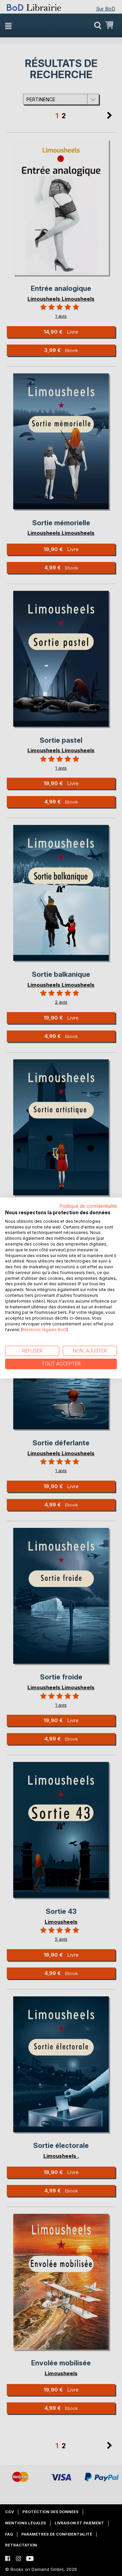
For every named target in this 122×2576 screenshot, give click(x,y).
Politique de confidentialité (88, 1206)
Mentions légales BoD (44, 1330)
